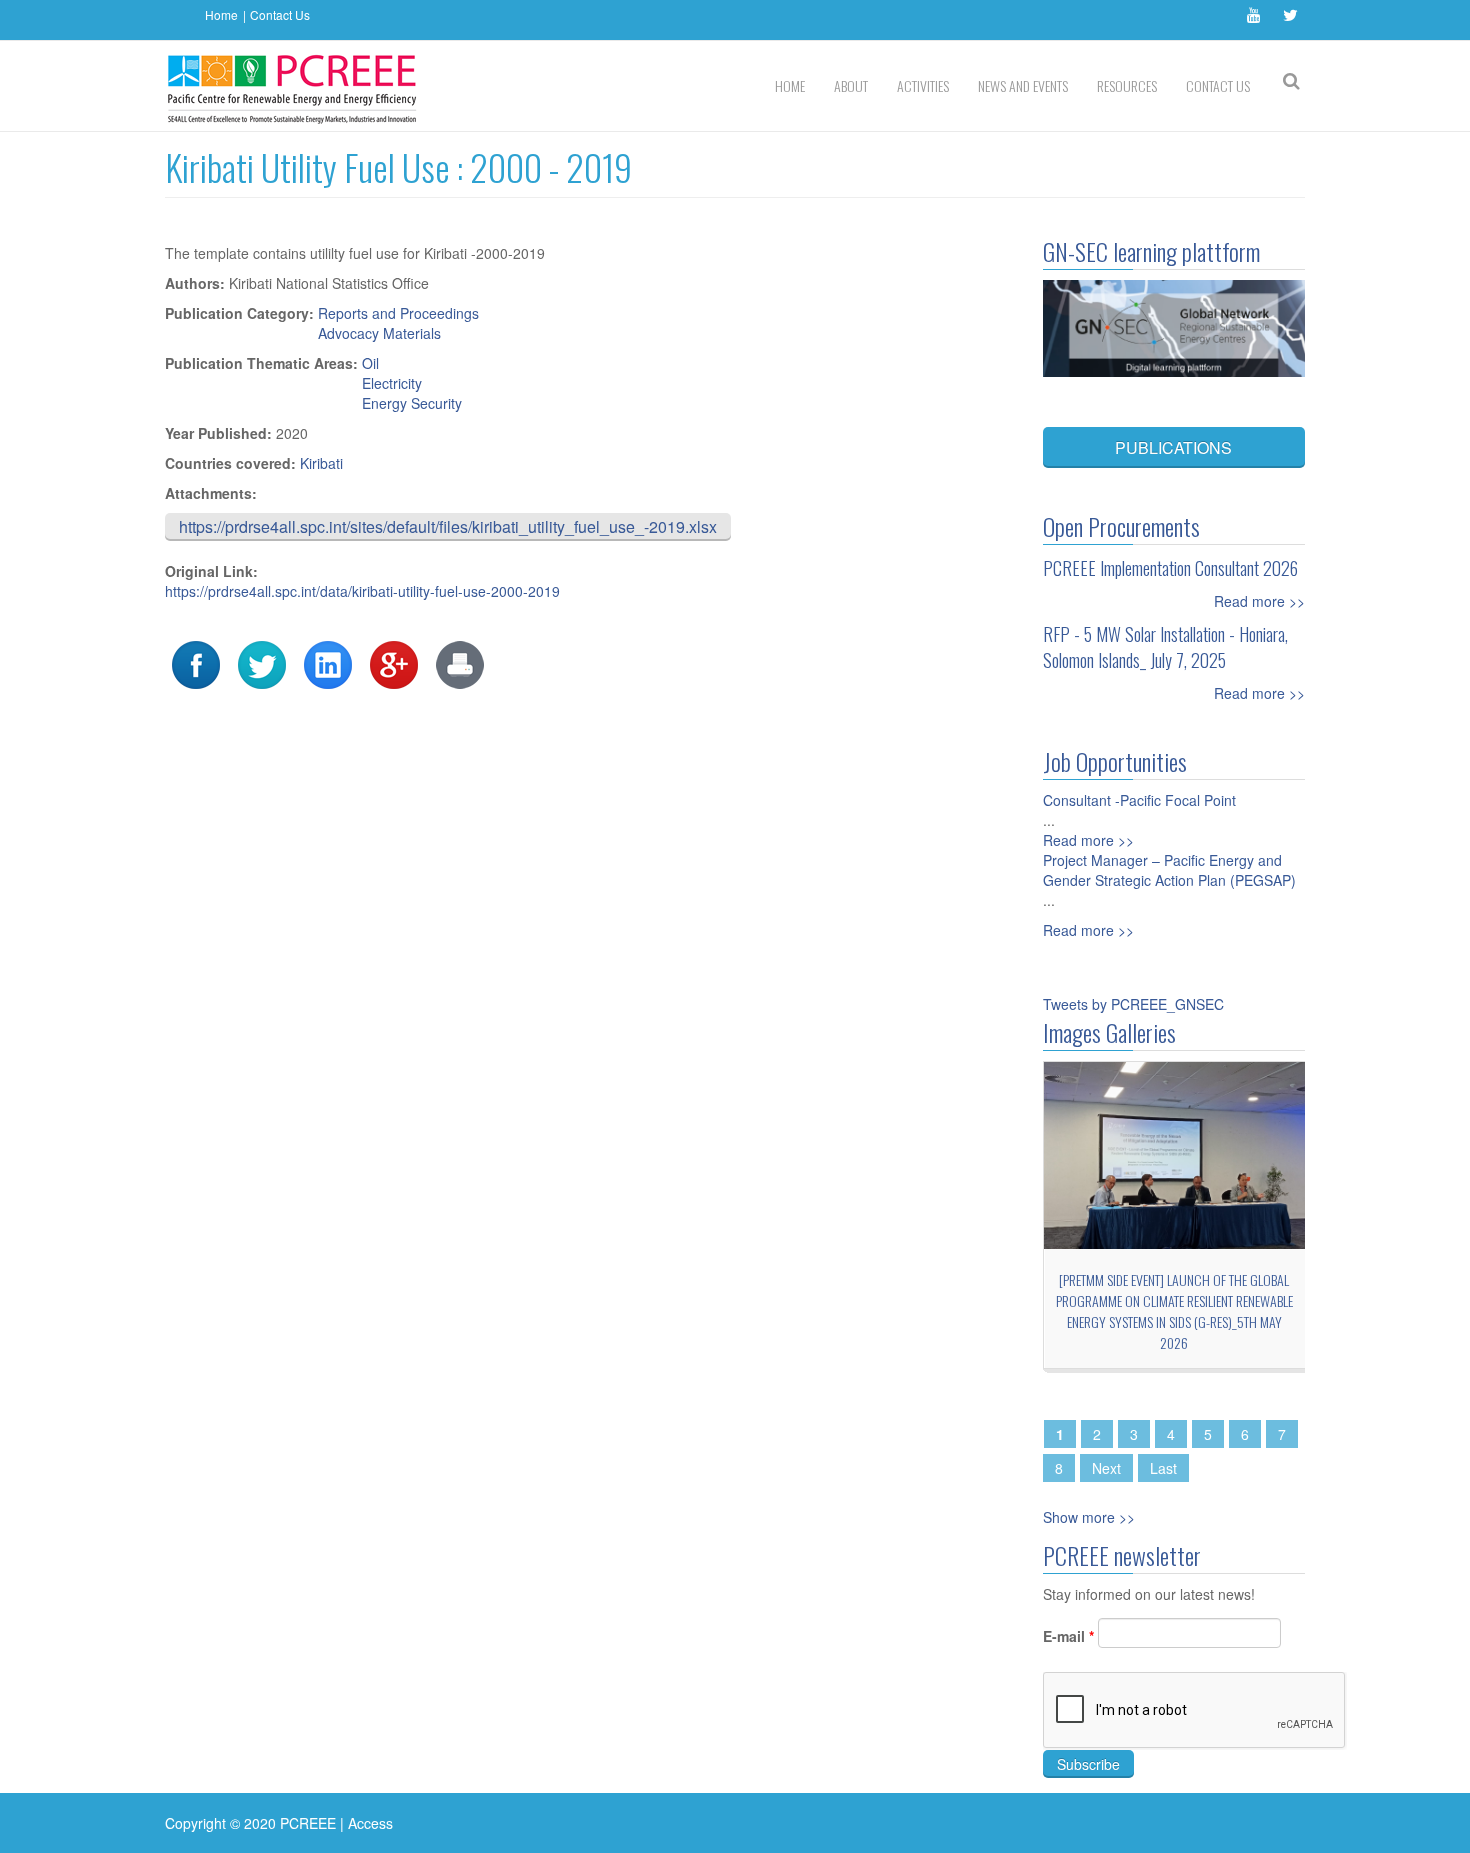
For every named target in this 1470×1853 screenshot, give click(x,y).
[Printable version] (460, 663)
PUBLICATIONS (1173, 447)
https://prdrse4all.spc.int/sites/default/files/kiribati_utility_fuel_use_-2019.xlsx (448, 526)
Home (221, 14)
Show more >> (1089, 1517)
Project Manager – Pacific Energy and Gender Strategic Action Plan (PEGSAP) (1169, 870)
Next (1106, 1468)
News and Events (1023, 85)
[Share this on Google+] (394, 663)
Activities (923, 85)
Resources (1127, 85)
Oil (370, 363)
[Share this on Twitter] (262, 663)
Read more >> (1259, 601)
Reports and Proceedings (398, 313)
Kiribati (321, 463)
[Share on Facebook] (196, 663)
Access (370, 1823)
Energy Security (412, 403)
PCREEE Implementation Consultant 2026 (1170, 568)
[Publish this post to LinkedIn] (328, 663)
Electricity (392, 383)
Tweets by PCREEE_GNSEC (1133, 1004)
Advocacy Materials (379, 333)
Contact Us (280, 14)
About (851, 85)
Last (1163, 1468)
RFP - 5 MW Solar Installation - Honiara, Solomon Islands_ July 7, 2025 (1165, 647)
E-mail (1068, 1636)
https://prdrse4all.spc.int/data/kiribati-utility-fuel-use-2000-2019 (362, 591)
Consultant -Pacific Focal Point (1139, 800)
